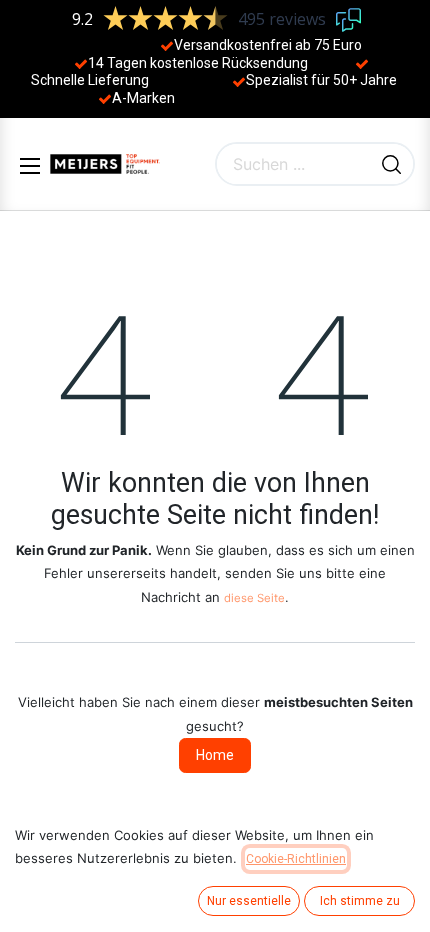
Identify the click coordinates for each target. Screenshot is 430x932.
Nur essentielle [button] (249, 901)
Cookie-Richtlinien (296, 859)
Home (215, 755)
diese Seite (254, 598)
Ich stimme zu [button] (360, 901)
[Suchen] (391, 164)
